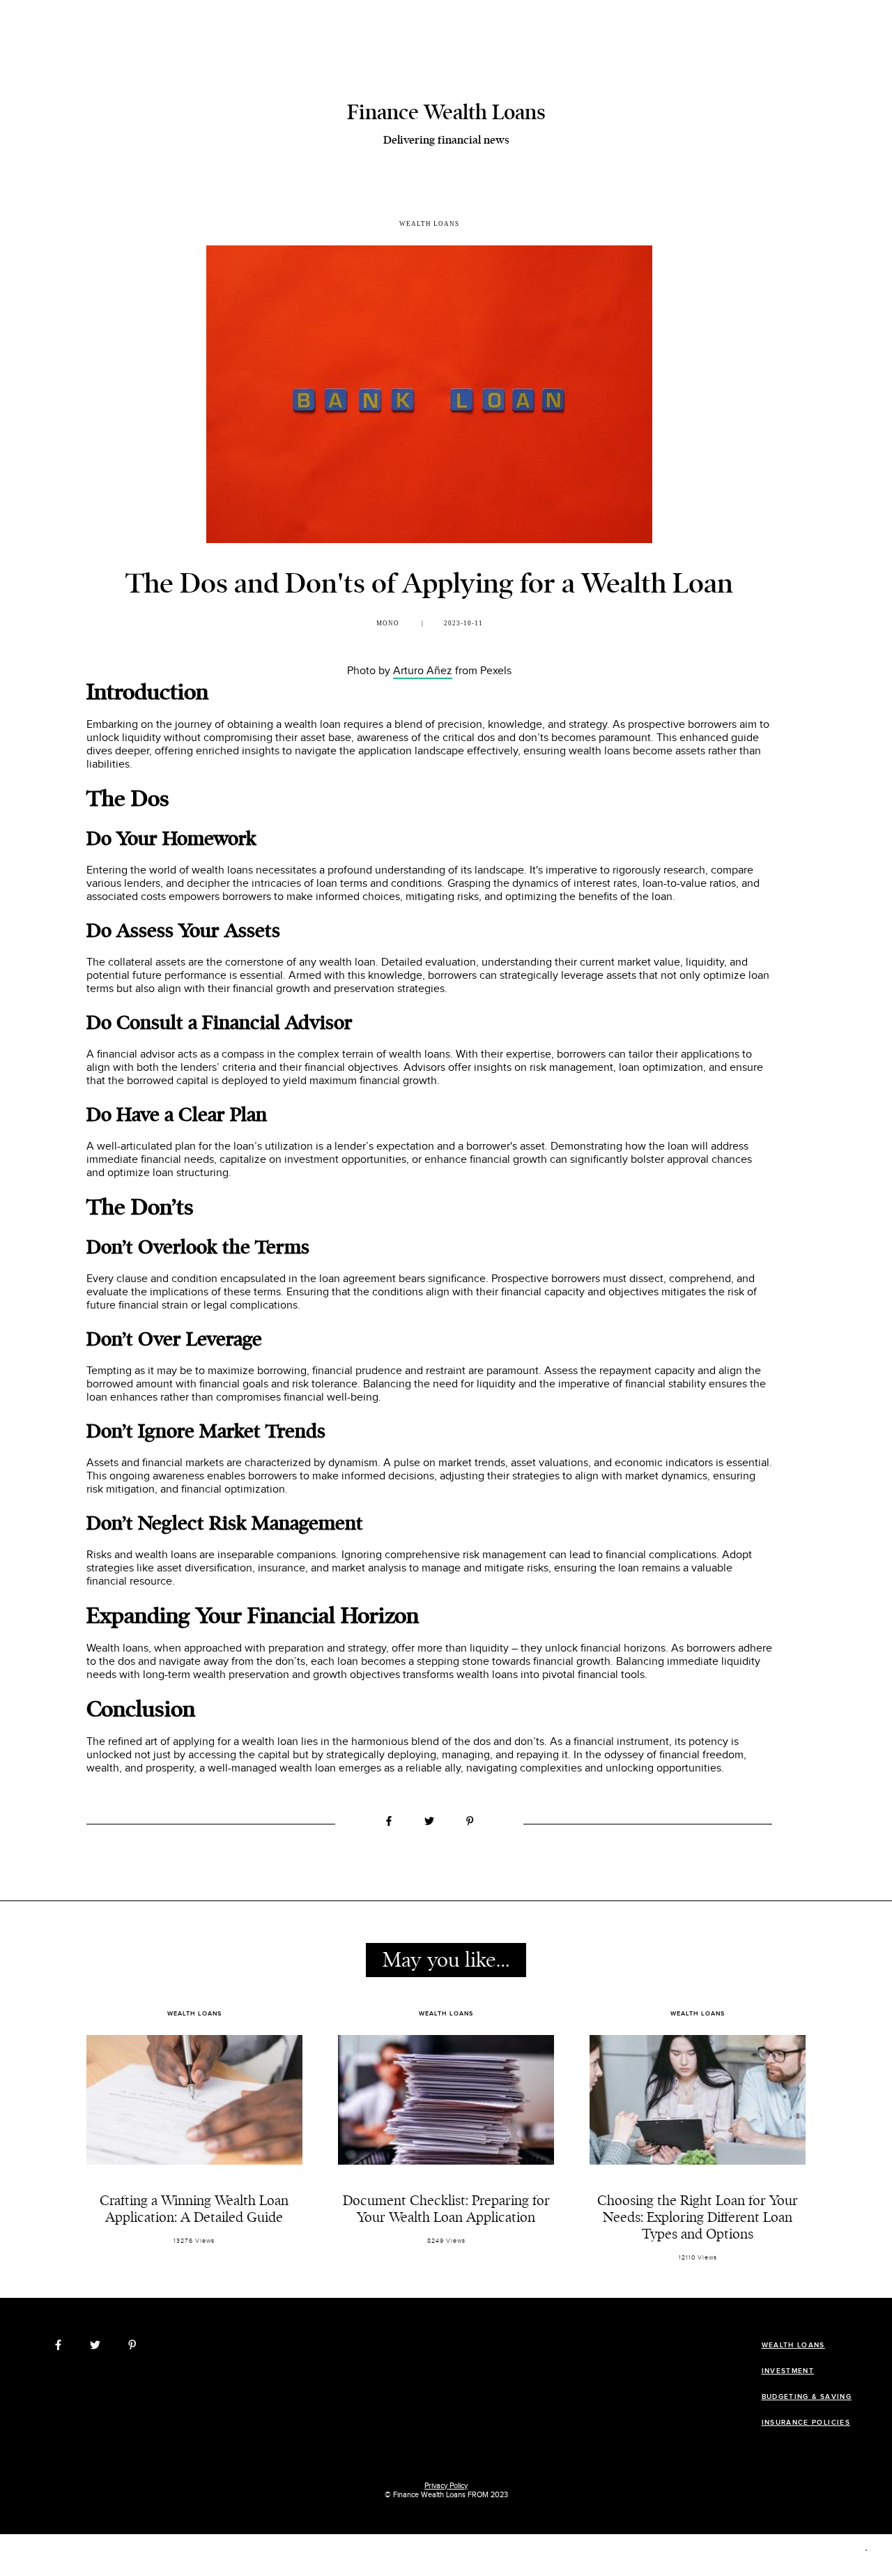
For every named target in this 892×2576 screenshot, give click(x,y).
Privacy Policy (446, 2486)
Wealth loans (429, 224)
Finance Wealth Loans (446, 112)
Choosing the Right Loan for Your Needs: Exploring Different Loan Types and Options (698, 2217)
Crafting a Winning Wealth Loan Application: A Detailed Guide (194, 2209)
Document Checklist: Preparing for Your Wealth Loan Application (446, 2209)
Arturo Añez (423, 671)
